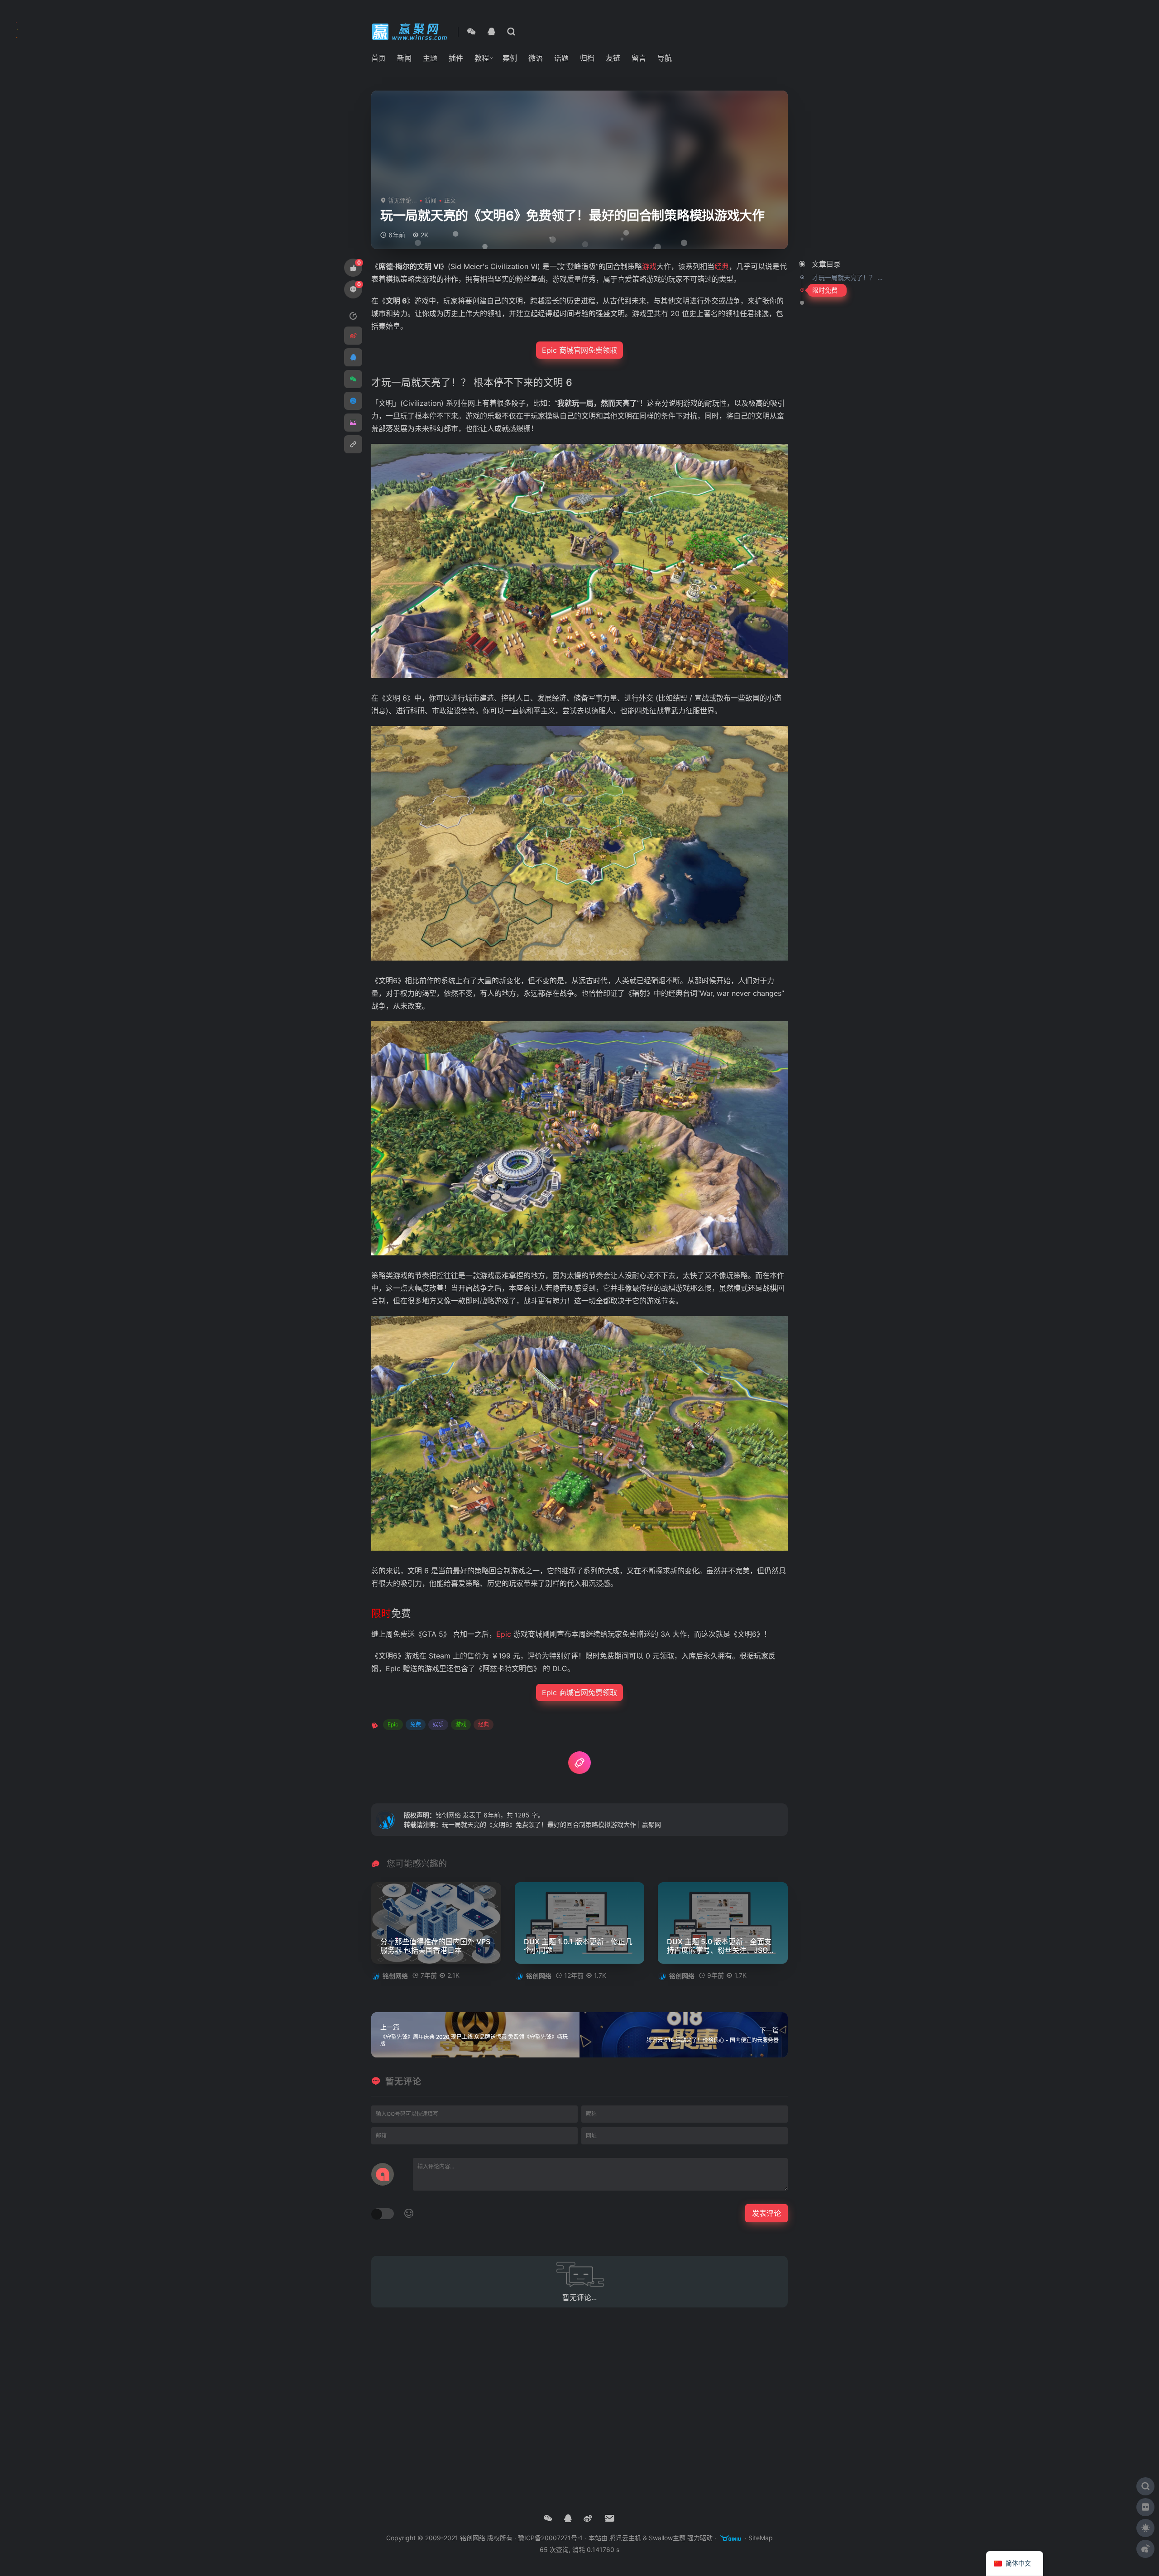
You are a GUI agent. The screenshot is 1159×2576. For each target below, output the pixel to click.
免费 (416, 1724)
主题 (430, 58)
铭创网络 (448, 1815)
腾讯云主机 (625, 2538)
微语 (536, 58)
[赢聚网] (411, 31)
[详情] (511, 32)
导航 (665, 58)
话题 (561, 58)
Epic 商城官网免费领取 (579, 350)
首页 (378, 58)
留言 (639, 58)
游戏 (461, 1724)
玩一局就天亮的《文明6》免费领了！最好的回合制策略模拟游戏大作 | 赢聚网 (551, 1824)
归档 (587, 58)
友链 (613, 58)
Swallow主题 (667, 2538)
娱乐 (438, 1724)
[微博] (588, 2518)
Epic (393, 1724)
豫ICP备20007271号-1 (551, 2538)
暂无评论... (402, 200)
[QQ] (491, 32)
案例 (510, 58)
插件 (456, 58)
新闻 (404, 58)
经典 (484, 1724)
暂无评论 (403, 2082)
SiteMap (761, 2538)
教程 (482, 58)
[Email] (610, 2518)
